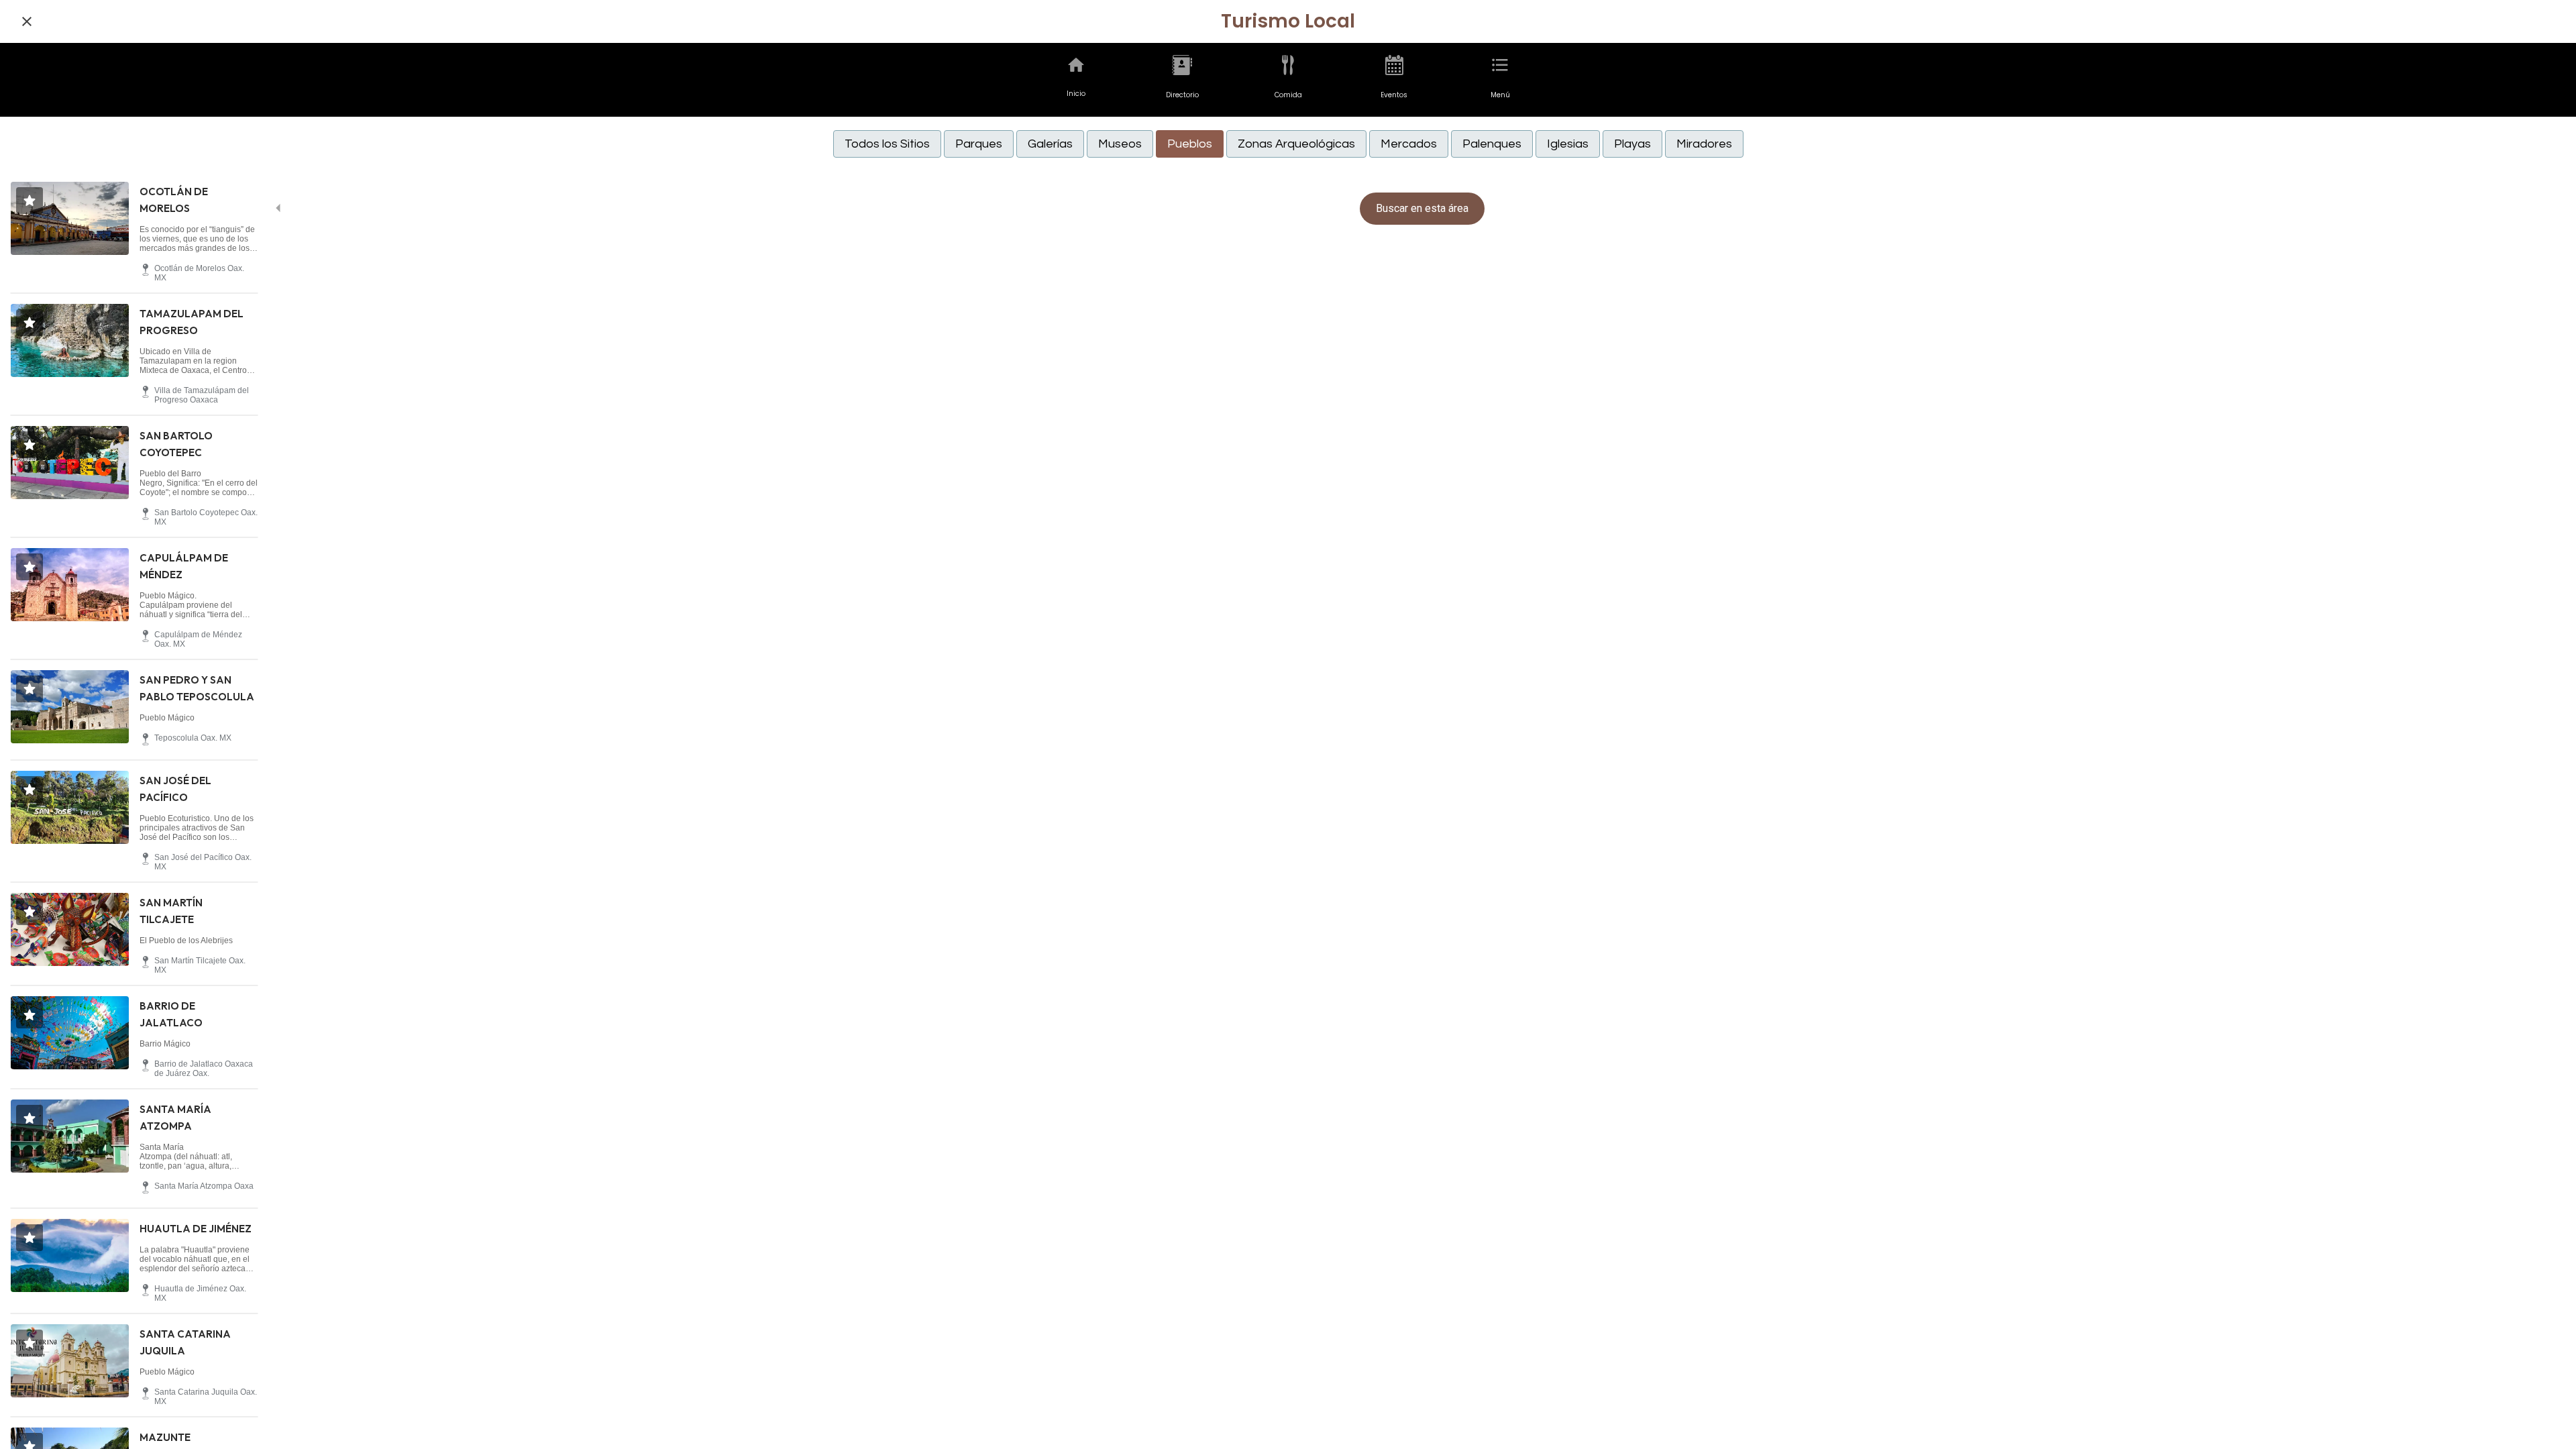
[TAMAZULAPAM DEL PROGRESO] (70, 340)
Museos (1120, 144)
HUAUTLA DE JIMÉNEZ (196, 1229)
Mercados (1409, 144)
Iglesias (1568, 144)
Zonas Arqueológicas (1296, 144)
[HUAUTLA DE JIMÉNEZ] (70, 1255)
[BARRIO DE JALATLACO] (70, 1033)
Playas (1632, 144)
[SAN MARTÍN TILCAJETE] (70, 929)
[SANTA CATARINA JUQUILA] (70, 1361)
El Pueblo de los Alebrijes (186, 941)
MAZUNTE (165, 1437)
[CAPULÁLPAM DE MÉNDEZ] (70, 585)
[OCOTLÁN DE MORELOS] (70, 218)
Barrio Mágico (165, 1044)
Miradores (1704, 144)
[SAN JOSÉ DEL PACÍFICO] (70, 807)
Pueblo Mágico (167, 718)
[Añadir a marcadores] (30, 201)
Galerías (1050, 144)
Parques (979, 144)
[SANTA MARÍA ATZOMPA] (70, 1136)
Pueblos (1190, 144)
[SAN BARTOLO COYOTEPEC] (70, 463)
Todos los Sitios (887, 144)
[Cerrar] (27, 21)
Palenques (1492, 144)
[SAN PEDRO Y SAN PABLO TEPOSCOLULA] (70, 707)
